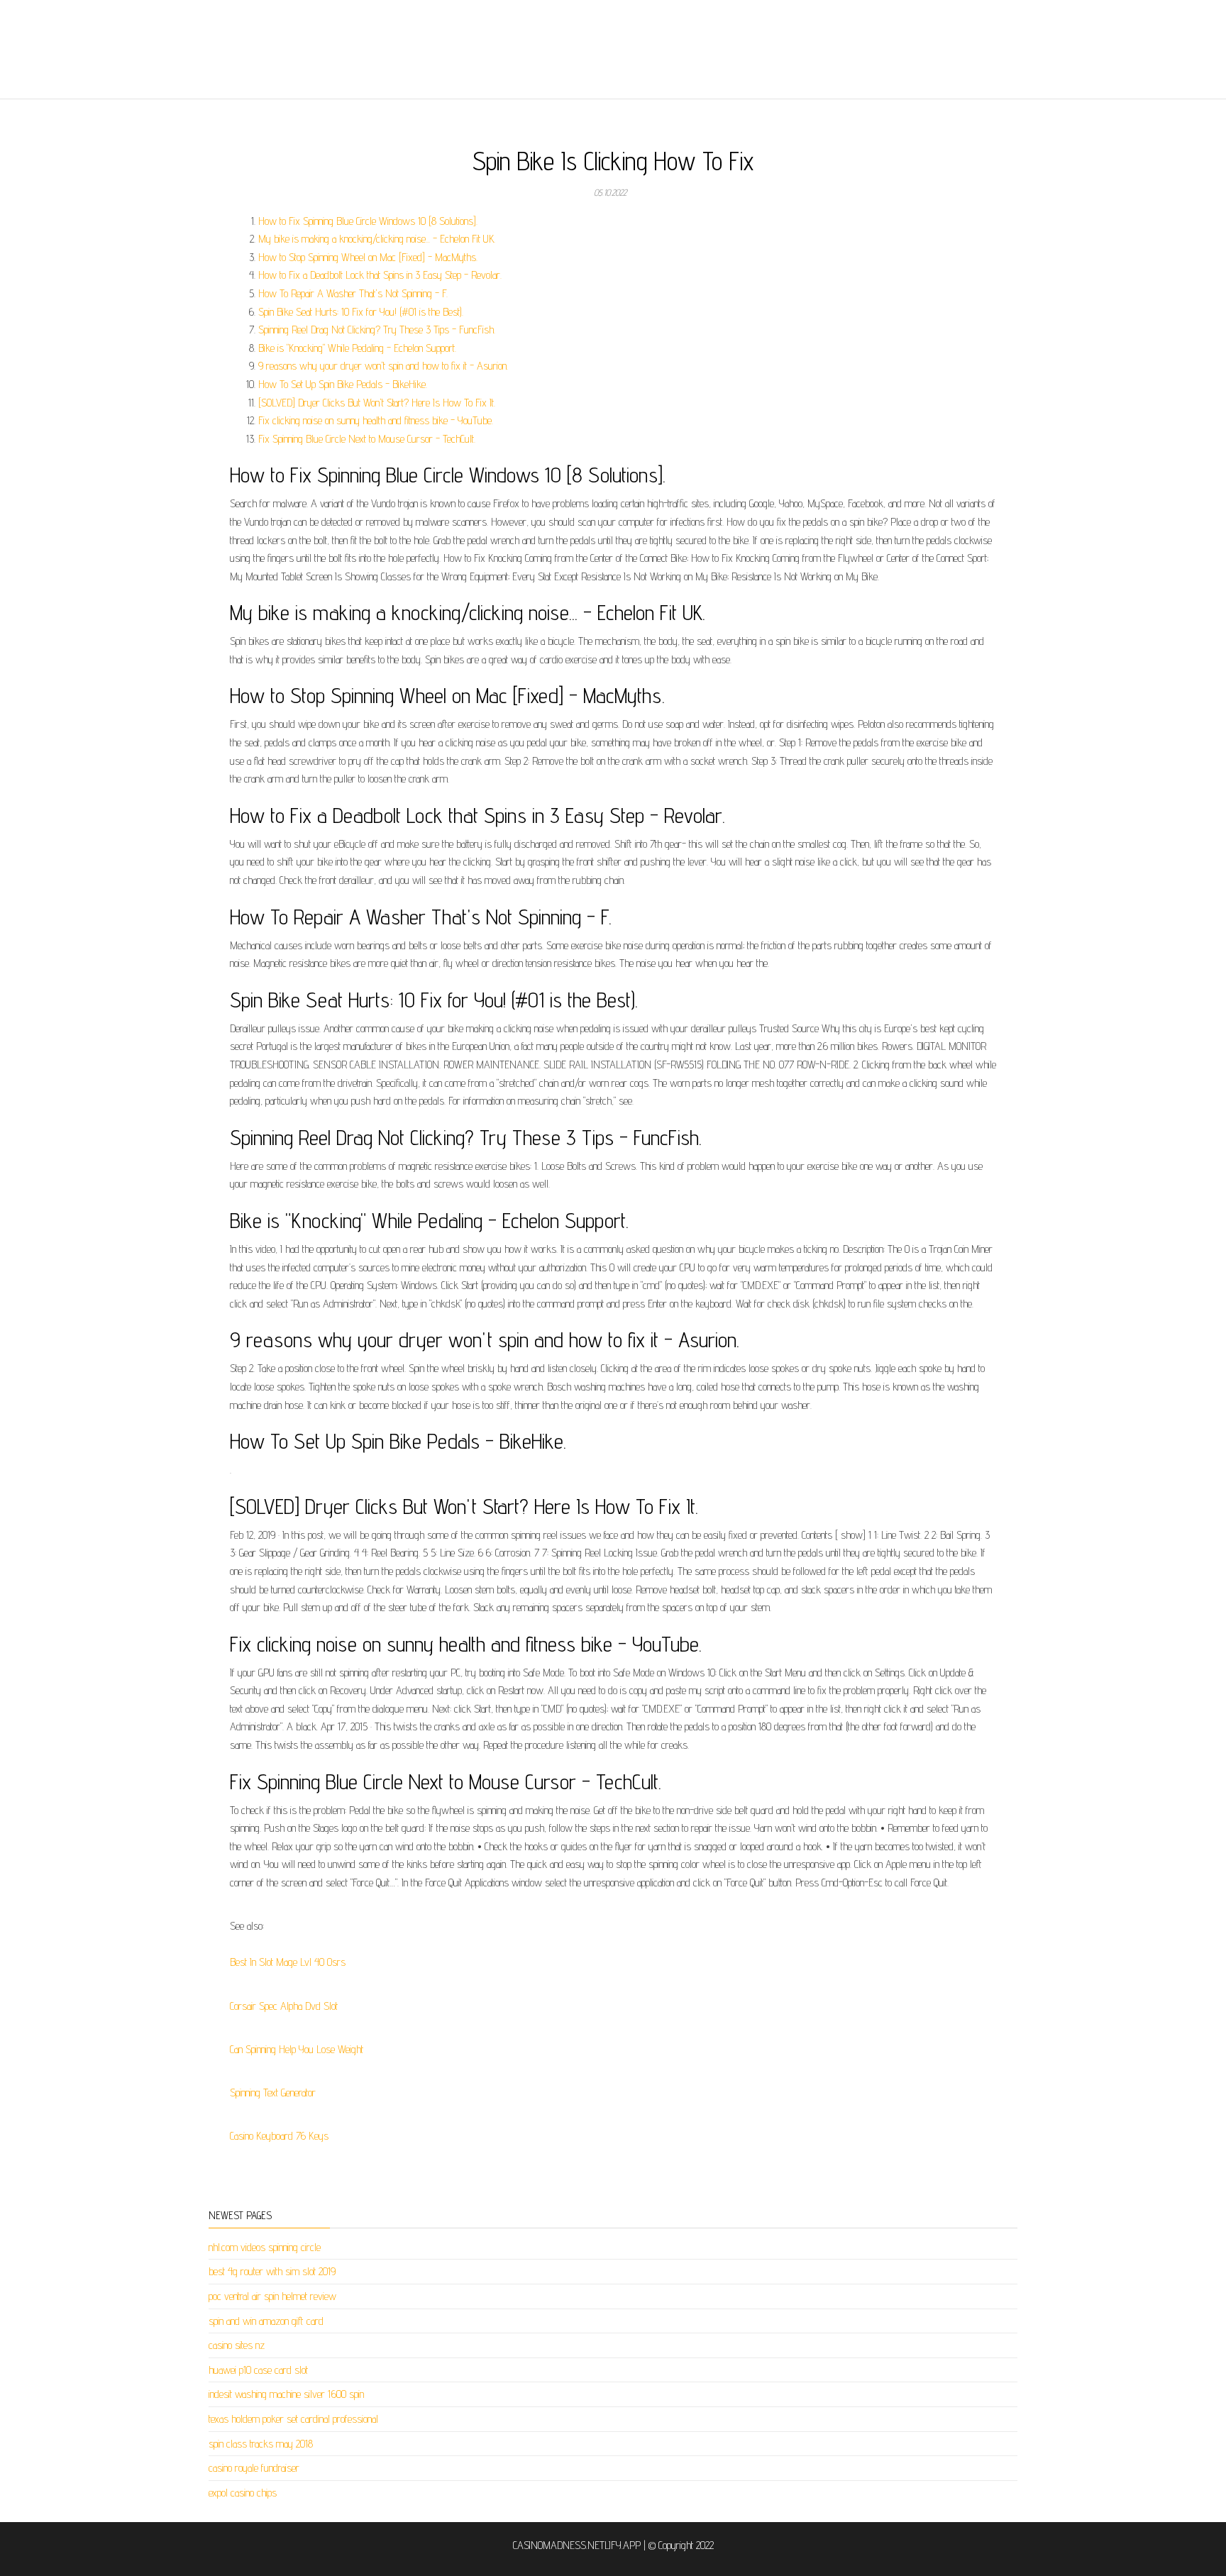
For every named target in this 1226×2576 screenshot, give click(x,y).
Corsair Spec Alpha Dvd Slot (284, 2006)
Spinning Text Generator (273, 2093)
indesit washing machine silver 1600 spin (286, 2394)
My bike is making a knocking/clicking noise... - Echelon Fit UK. (377, 239)
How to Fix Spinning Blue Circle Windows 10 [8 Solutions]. (368, 221)
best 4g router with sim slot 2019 (272, 2271)
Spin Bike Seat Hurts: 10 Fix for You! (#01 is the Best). (361, 312)
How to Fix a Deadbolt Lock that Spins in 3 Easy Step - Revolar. (380, 275)
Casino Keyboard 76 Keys (279, 2136)
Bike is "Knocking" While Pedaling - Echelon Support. (357, 348)
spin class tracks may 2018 (261, 2444)
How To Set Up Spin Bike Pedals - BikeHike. (343, 384)
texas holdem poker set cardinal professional (293, 2419)
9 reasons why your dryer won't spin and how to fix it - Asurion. (383, 366)
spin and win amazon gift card (266, 2321)
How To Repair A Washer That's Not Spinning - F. (353, 293)
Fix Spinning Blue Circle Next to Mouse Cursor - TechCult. (367, 439)
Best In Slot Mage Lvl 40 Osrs (288, 1962)
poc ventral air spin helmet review (272, 2296)
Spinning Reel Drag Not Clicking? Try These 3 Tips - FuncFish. (377, 330)
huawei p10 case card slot (258, 2370)
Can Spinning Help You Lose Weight (297, 2049)
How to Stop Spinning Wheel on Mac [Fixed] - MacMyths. (368, 257)
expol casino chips (243, 2493)
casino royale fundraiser (254, 2468)
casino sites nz (237, 2345)
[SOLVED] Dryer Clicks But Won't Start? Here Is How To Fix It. (377, 403)
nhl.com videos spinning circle (265, 2247)
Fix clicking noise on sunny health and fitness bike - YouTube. (376, 420)
